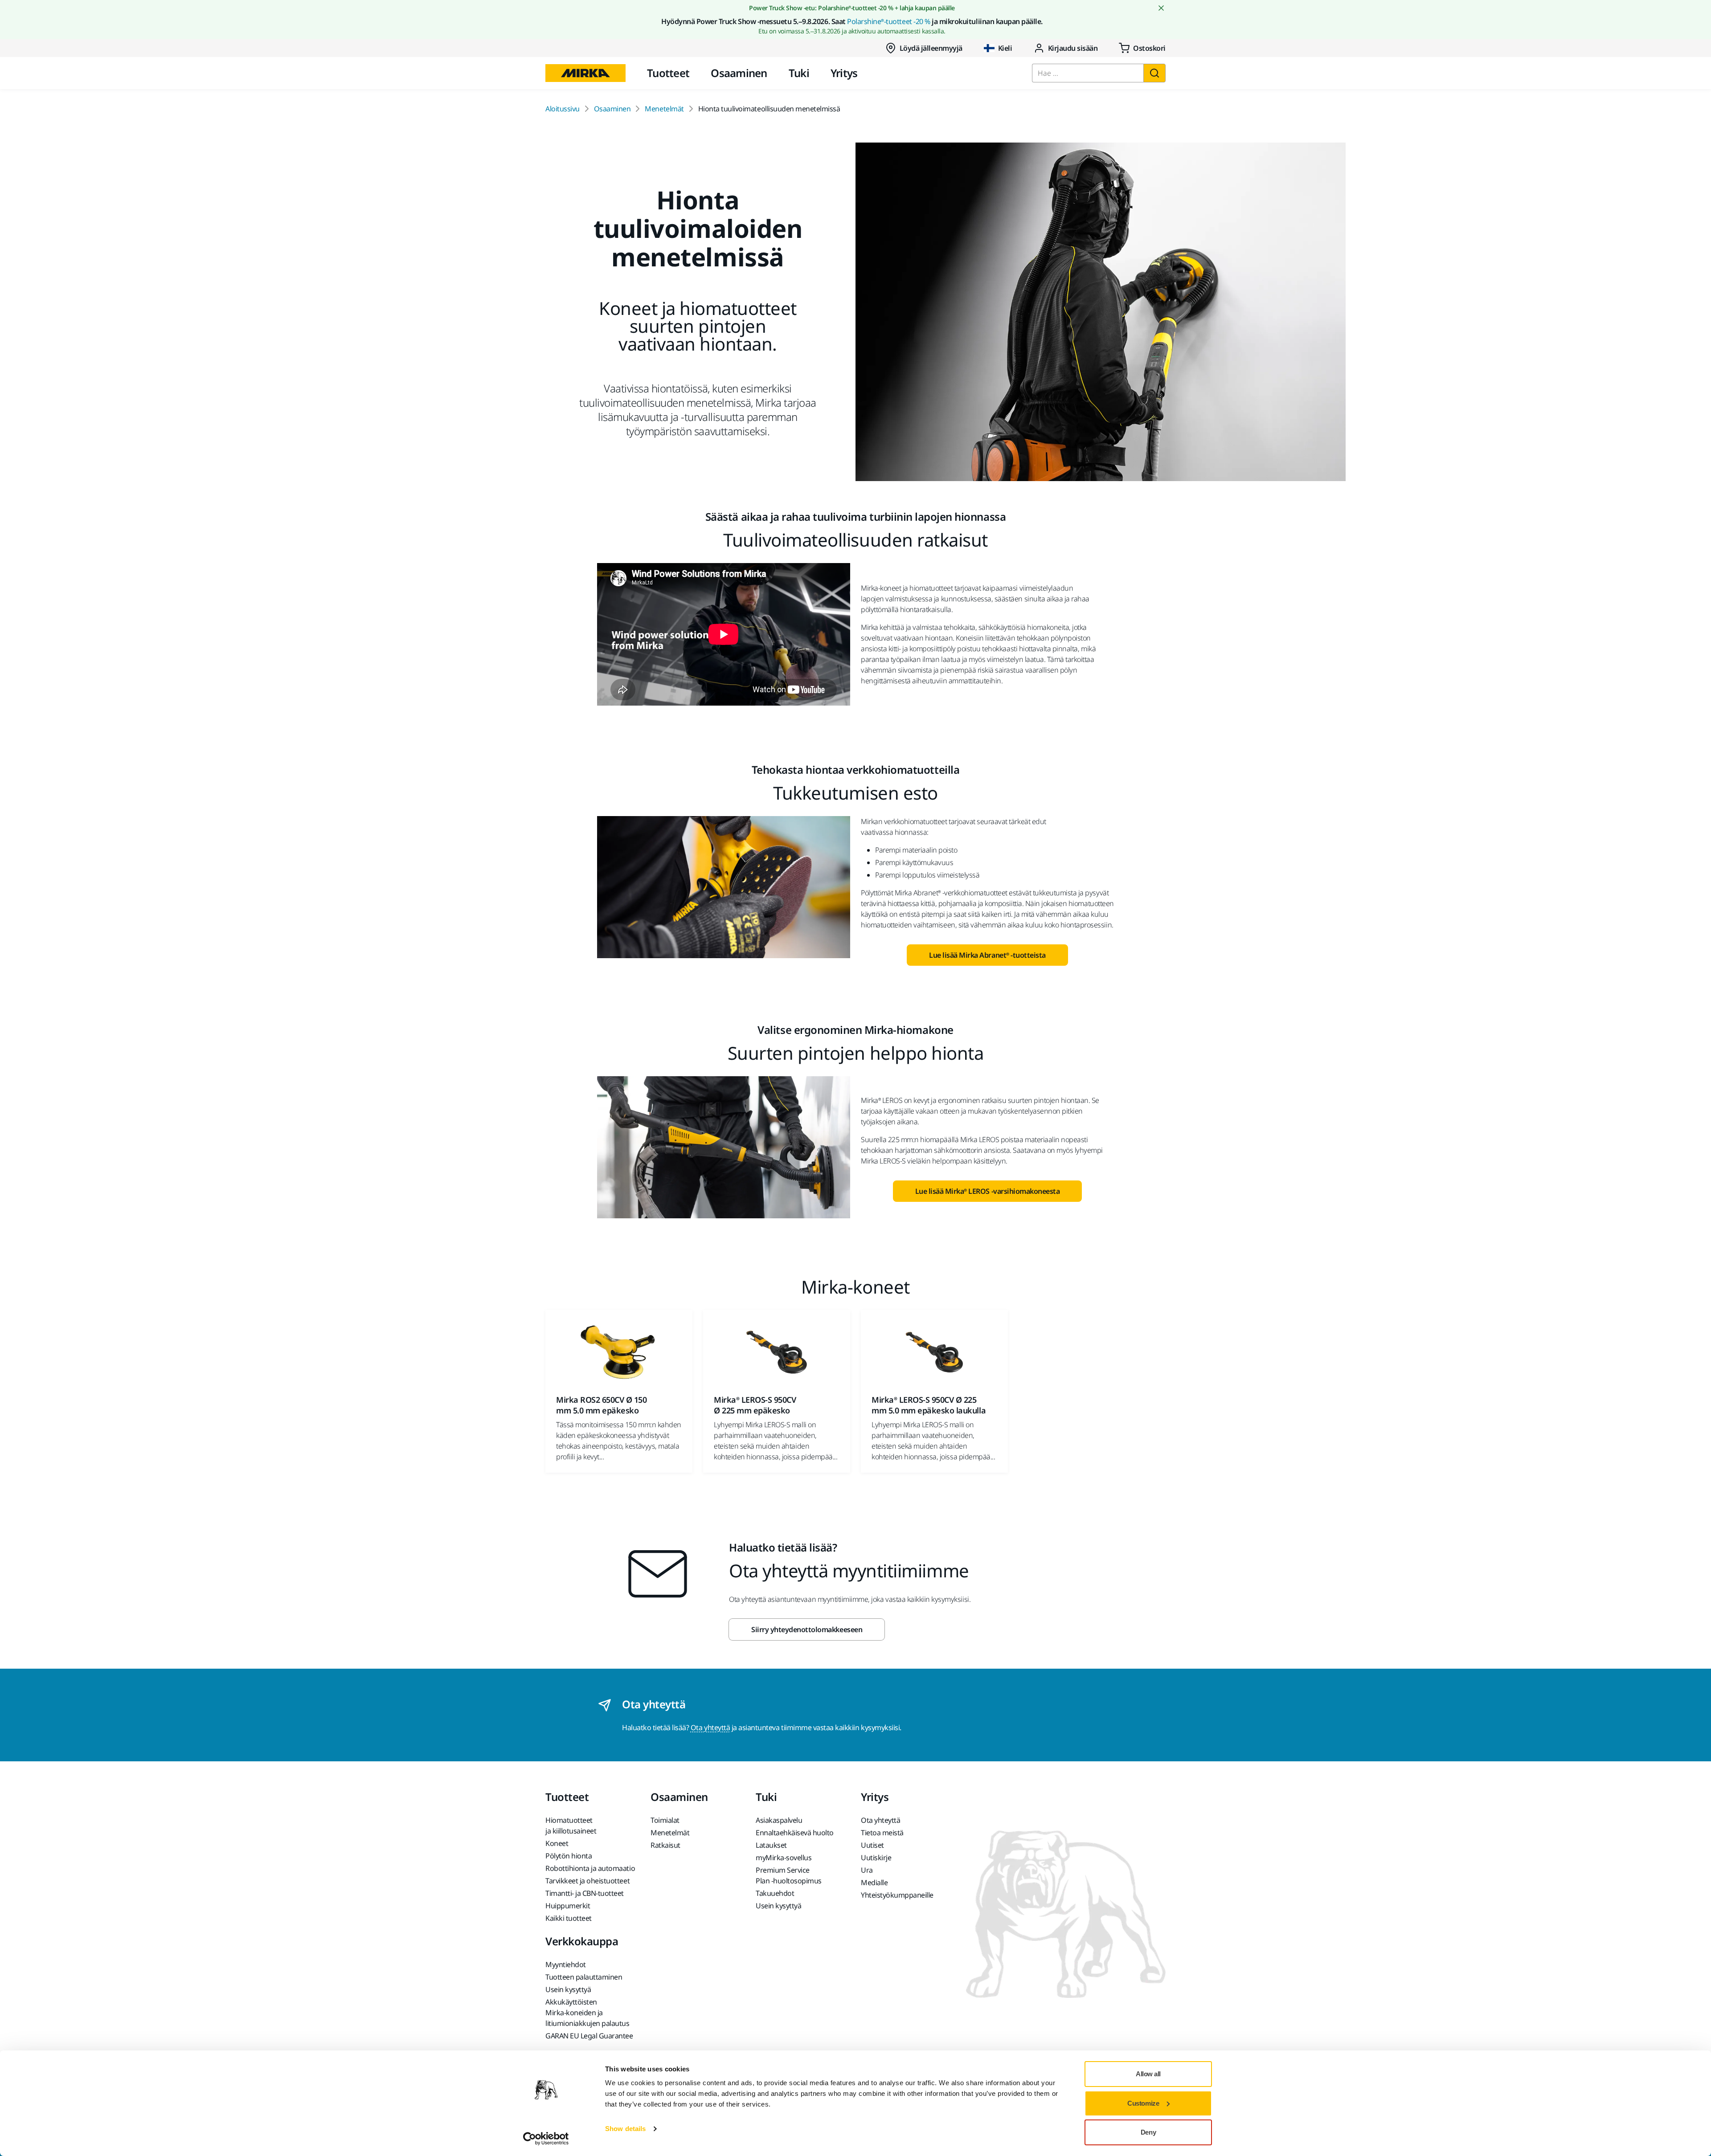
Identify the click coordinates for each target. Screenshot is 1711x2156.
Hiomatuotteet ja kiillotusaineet (571, 1825)
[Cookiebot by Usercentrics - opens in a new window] (546, 2139)
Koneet (557, 1843)
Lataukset (771, 1845)
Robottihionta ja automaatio (590, 1868)
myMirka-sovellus (784, 1858)
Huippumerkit (568, 1906)
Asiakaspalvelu (779, 1820)
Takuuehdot (775, 1893)
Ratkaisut (665, 1845)
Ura (867, 1870)
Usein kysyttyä (778, 1906)
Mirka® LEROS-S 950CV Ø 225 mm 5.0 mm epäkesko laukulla (929, 1405)
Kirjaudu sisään (1073, 48)
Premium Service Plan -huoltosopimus (789, 1875)
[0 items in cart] (1142, 48)
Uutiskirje (876, 1858)
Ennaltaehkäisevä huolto (795, 1833)
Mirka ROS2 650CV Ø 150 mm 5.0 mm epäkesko (601, 1405)
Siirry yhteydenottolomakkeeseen (807, 1629)
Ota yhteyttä (710, 1727)
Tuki (799, 73)
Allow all (1148, 2074)
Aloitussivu (563, 109)
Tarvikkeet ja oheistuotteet (587, 1881)
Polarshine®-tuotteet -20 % (889, 21)
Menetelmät (664, 109)
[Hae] (1154, 73)
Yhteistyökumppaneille (897, 1895)
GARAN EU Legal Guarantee (589, 2036)
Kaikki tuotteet (569, 1918)
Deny (1148, 2132)
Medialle (874, 1882)
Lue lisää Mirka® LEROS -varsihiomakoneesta (988, 1191)
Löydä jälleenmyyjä (931, 48)
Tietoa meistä (882, 1833)
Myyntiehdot (566, 1964)
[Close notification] (1161, 8)
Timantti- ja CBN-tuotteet (585, 1893)
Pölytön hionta (569, 1856)
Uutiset (872, 1845)
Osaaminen (739, 73)
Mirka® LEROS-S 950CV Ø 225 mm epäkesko (755, 1405)
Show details (625, 2129)
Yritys (844, 73)
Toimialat (665, 1820)
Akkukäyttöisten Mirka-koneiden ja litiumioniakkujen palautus (587, 2013)
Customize (1143, 2103)
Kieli (1005, 48)
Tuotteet (668, 73)
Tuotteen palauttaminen (584, 1977)
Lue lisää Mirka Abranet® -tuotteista (987, 955)
